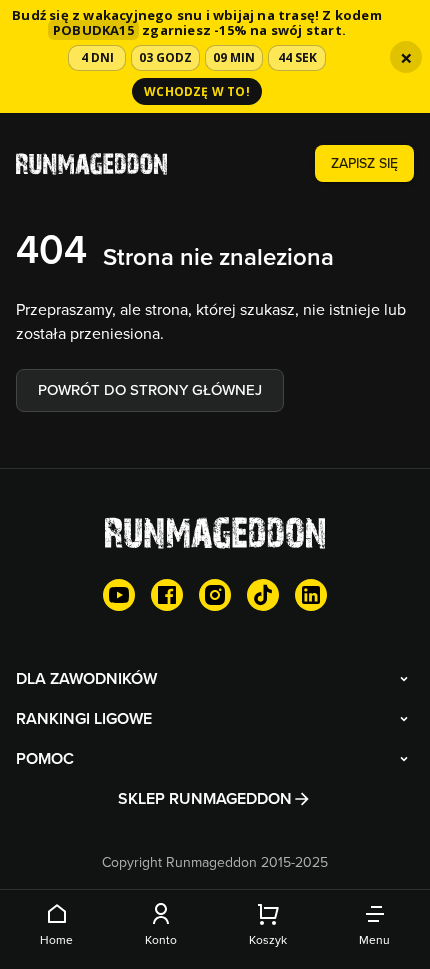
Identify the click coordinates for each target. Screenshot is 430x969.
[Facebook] (167, 595)
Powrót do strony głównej (150, 389)
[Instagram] (215, 595)
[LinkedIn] (311, 595)
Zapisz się (364, 163)
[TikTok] (263, 595)
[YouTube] (119, 595)
